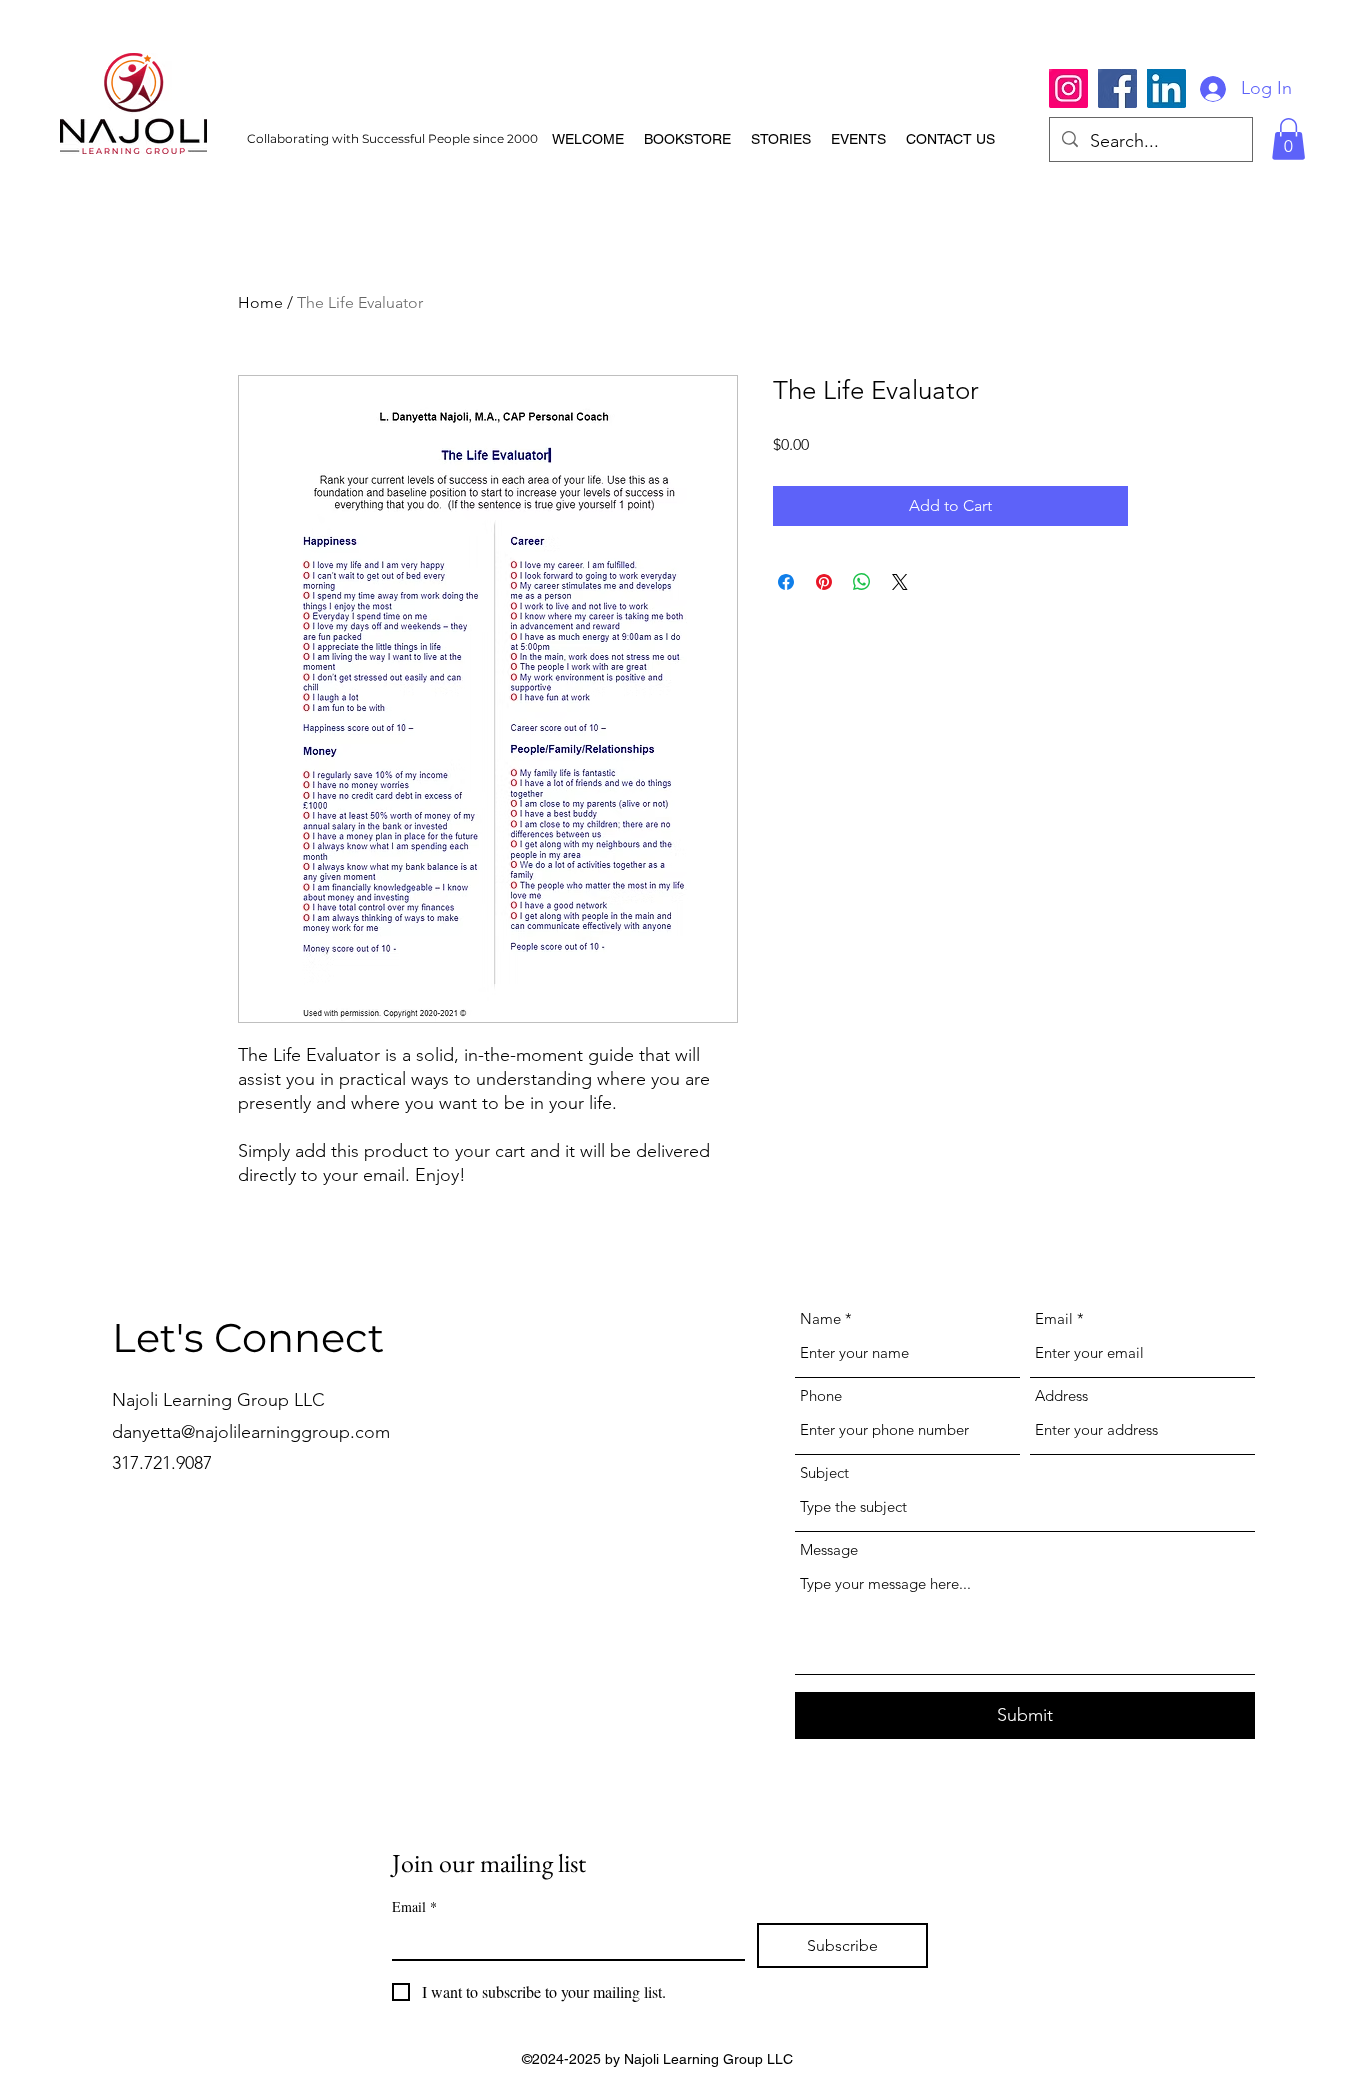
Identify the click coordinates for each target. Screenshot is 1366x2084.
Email (1054, 1318)
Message (829, 1549)
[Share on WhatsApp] (862, 582)
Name (820, 1318)
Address (1061, 1395)
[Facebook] (1117, 88)
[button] (1288, 139)
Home (260, 302)
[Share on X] (900, 582)
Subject (824, 1472)
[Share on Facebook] (786, 582)
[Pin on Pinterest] (824, 582)
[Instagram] (1068, 88)
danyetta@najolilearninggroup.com (251, 1432)
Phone (821, 1395)
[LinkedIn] (1166, 88)
